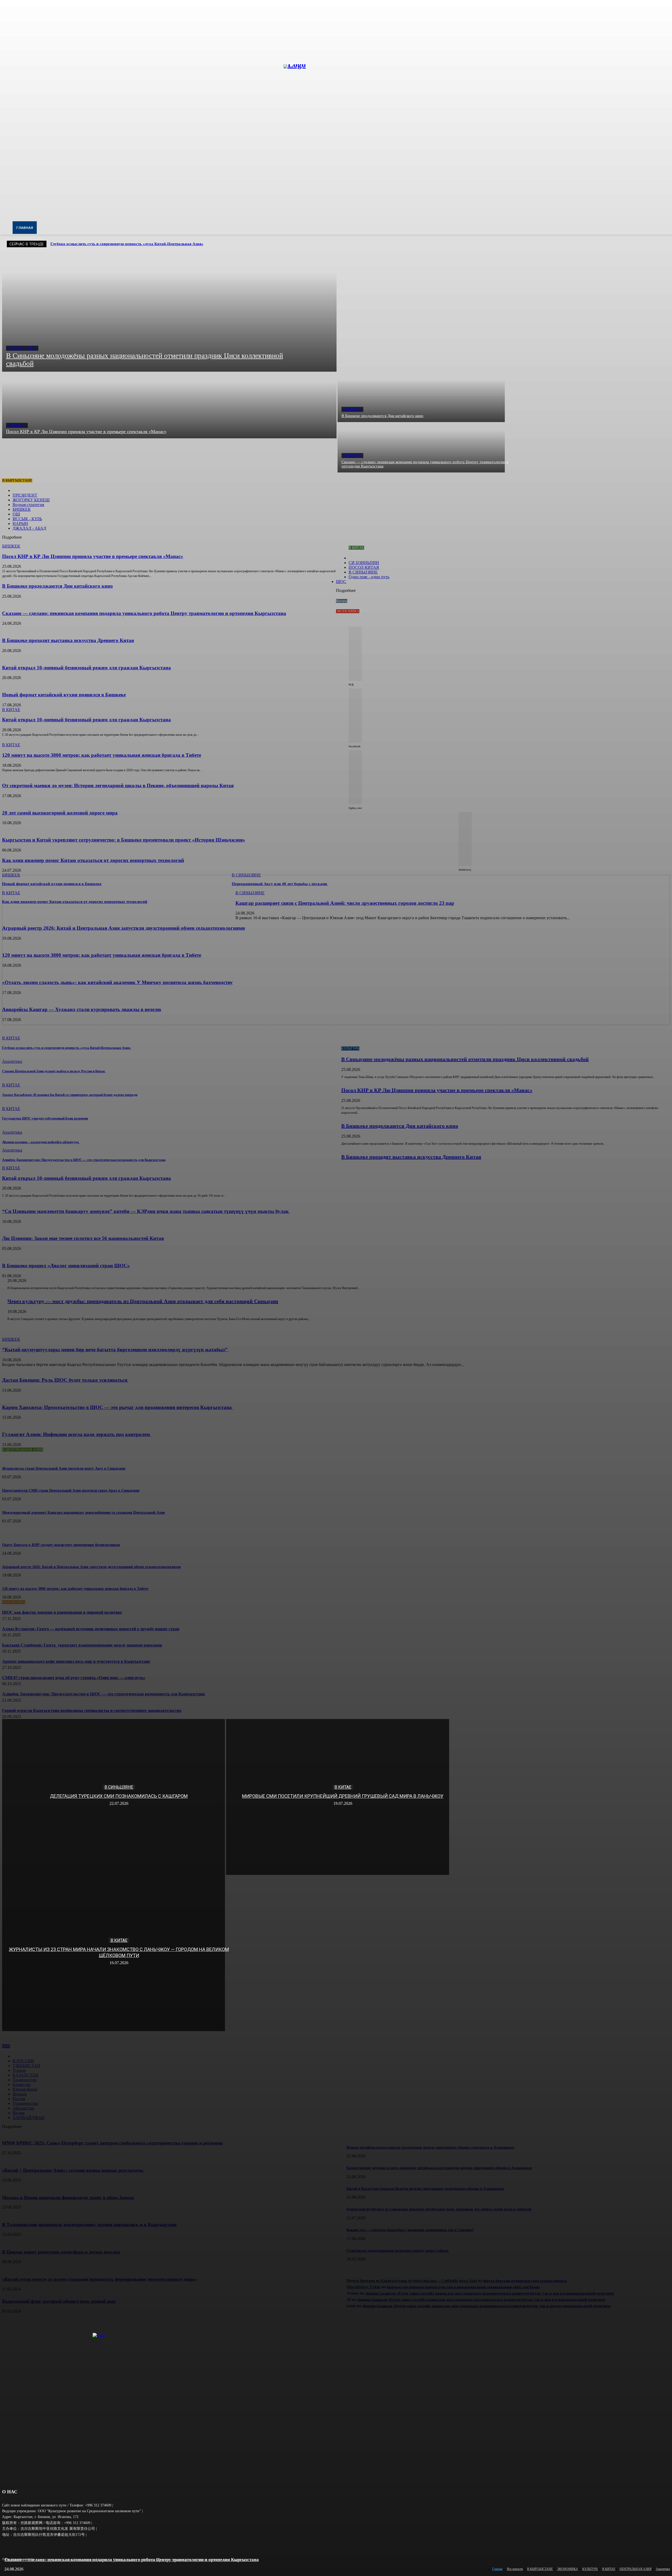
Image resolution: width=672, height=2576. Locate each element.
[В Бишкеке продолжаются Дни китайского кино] (421, 397)
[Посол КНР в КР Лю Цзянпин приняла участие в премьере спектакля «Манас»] (169, 405)
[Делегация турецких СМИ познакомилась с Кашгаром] (114, 1797)
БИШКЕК (17, 425)
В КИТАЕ (343, 1787)
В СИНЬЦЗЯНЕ (22, 348)
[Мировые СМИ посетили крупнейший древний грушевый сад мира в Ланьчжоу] (337, 1797)
